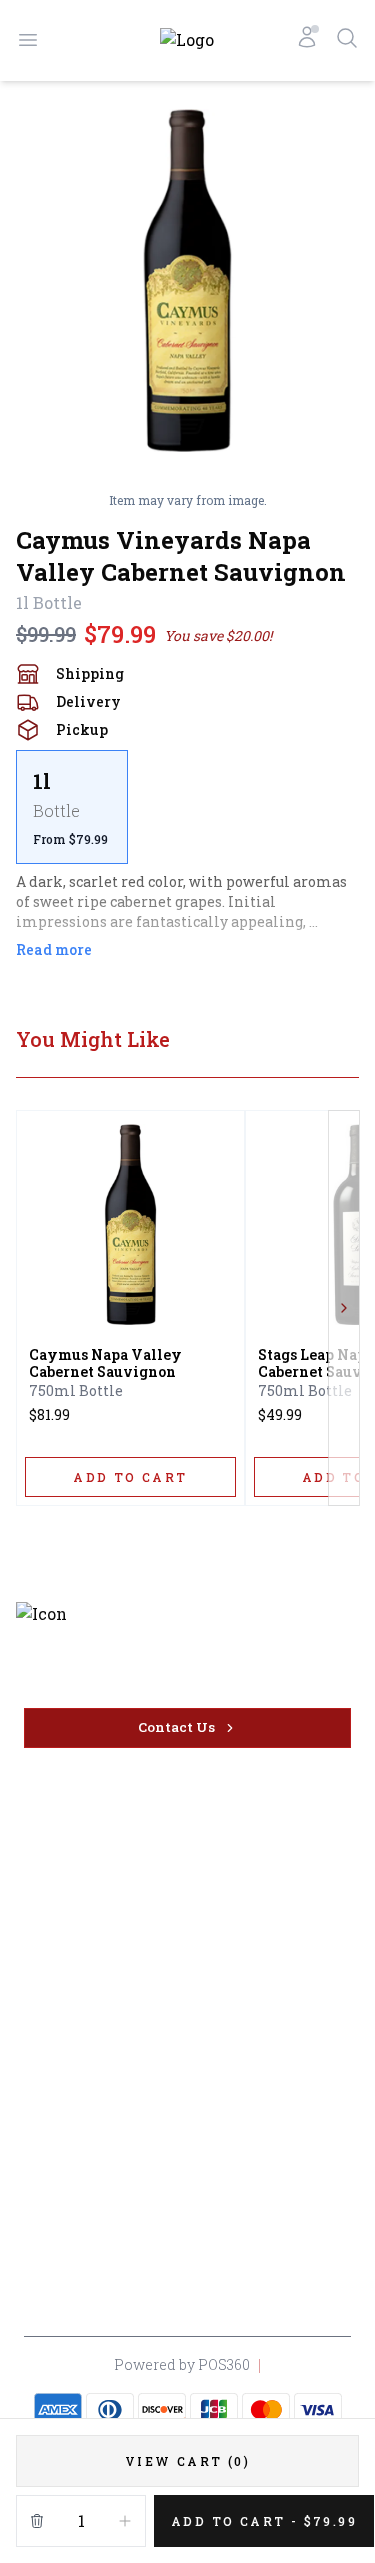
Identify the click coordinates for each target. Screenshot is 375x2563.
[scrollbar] (187, 807)
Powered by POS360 (182, 2364)
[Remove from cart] (37, 2521)
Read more (54, 949)
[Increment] (125, 2521)
